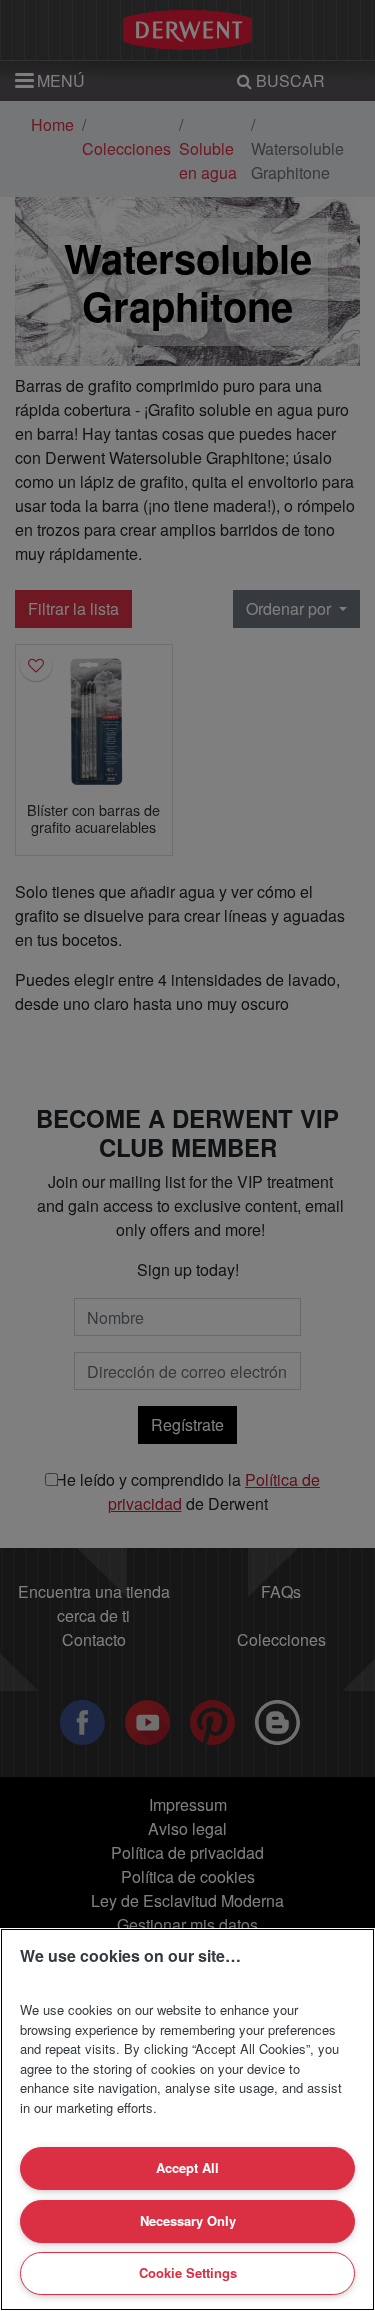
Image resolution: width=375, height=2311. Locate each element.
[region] (187, 2119)
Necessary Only (188, 2220)
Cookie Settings (188, 2272)
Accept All (187, 2167)
